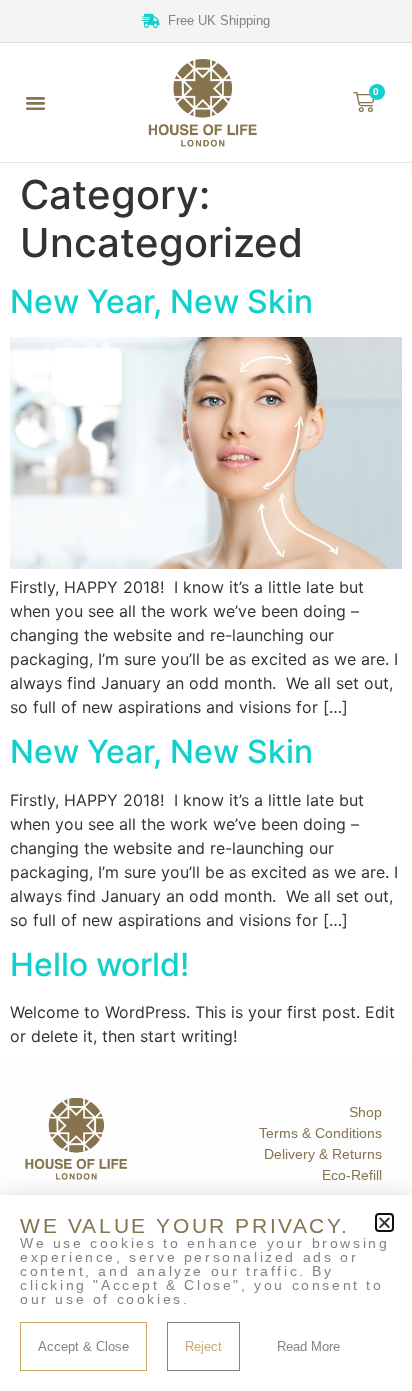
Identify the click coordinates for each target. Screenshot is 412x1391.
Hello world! (99, 964)
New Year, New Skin (161, 301)
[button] (36, 102)
